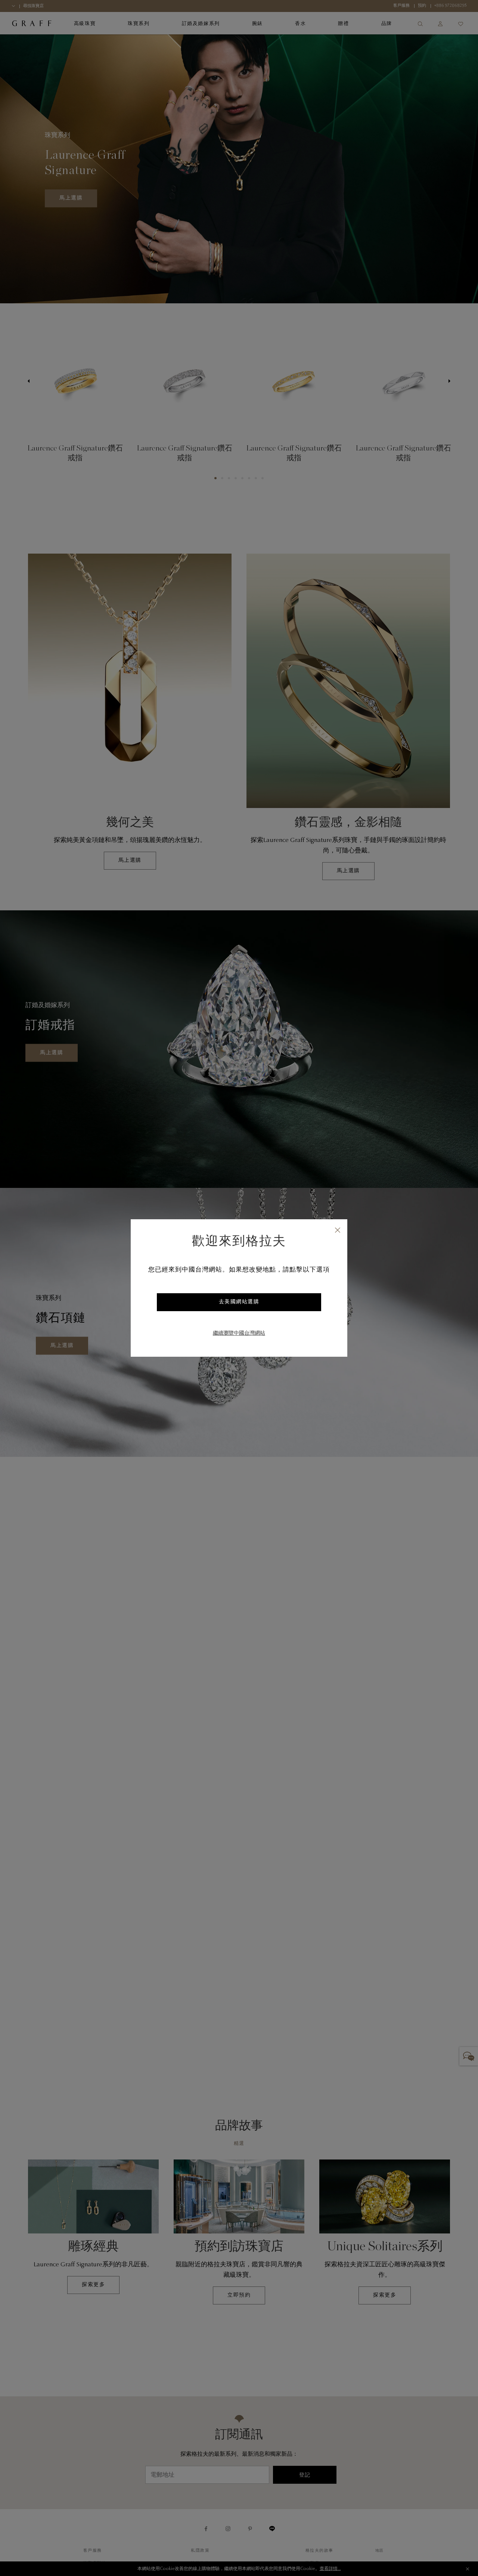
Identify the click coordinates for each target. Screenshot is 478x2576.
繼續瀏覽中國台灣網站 (239, 1334)
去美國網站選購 (239, 1302)
